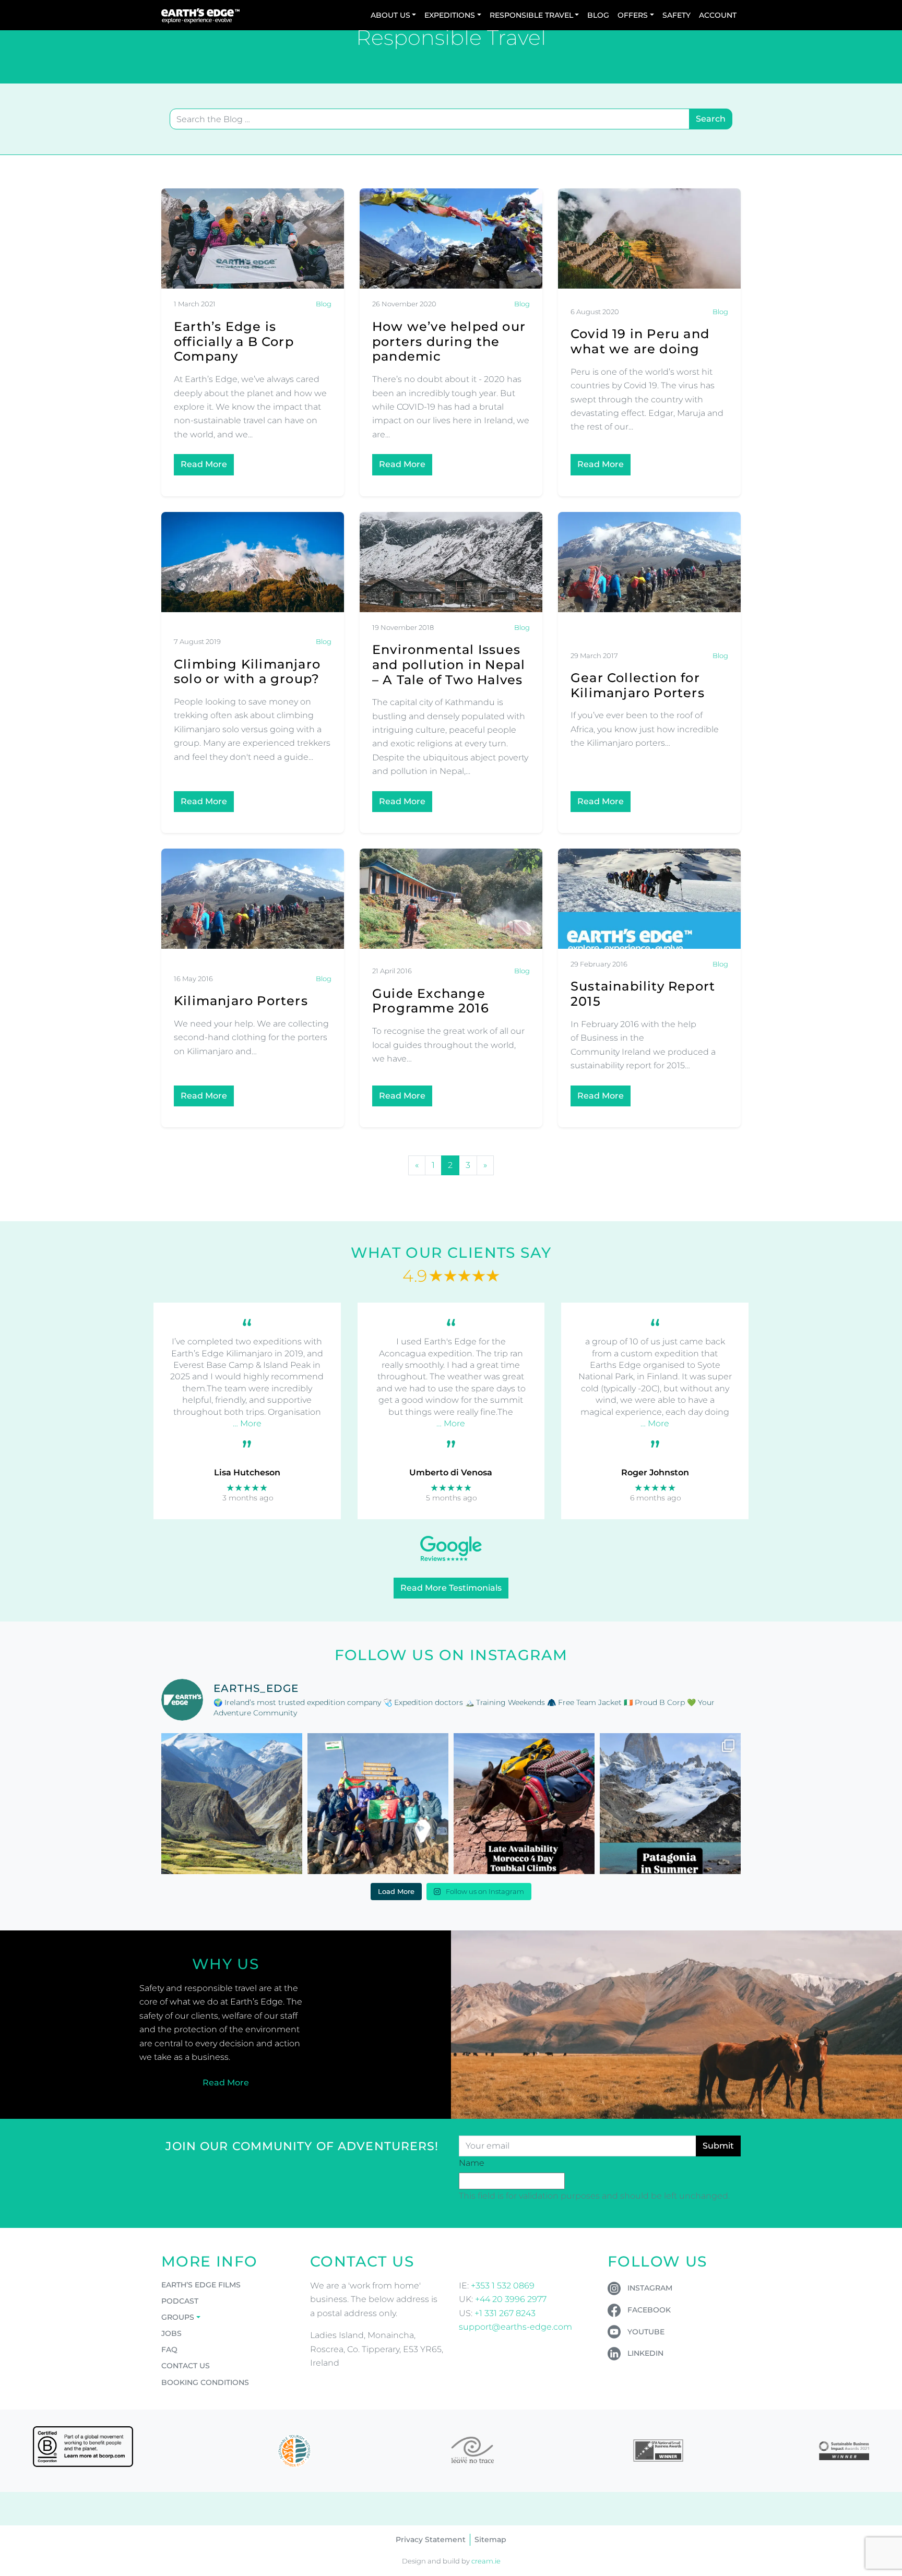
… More (247, 1423)
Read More (204, 464)
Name (472, 2163)
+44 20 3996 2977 (511, 2299)
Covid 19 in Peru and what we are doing (640, 341)
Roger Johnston (655, 1472)
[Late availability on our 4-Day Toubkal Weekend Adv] (524, 1804)
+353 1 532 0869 (503, 2286)
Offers (633, 15)
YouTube (646, 2332)
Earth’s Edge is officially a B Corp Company (234, 342)
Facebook (649, 2310)
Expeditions (450, 15)
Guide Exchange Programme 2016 (431, 1001)
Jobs (171, 2333)
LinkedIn (645, 2353)
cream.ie (486, 2561)
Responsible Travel (531, 15)
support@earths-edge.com (515, 2327)
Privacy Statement (431, 2539)
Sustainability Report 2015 (643, 994)
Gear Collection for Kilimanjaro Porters (638, 685)
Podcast (180, 2301)
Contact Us (186, 2366)
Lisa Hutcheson (247, 1472)
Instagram (650, 2288)
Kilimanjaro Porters (241, 1001)
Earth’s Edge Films (201, 2285)
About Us (390, 15)
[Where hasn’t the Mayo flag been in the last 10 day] (378, 1804)
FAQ (169, 2350)
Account (718, 15)
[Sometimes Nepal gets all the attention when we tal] (232, 1804)
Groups (178, 2317)
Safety (676, 15)
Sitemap (490, 2539)
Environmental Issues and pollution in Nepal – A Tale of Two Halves (449, 665)
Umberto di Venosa (451, 1472)
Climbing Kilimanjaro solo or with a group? (247, 672)
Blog (598, 15)
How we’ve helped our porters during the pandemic (449, 342)
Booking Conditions (205, 2382)
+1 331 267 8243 (505, 2313)
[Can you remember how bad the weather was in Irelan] (670, 1804)
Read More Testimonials (451, 1588)
